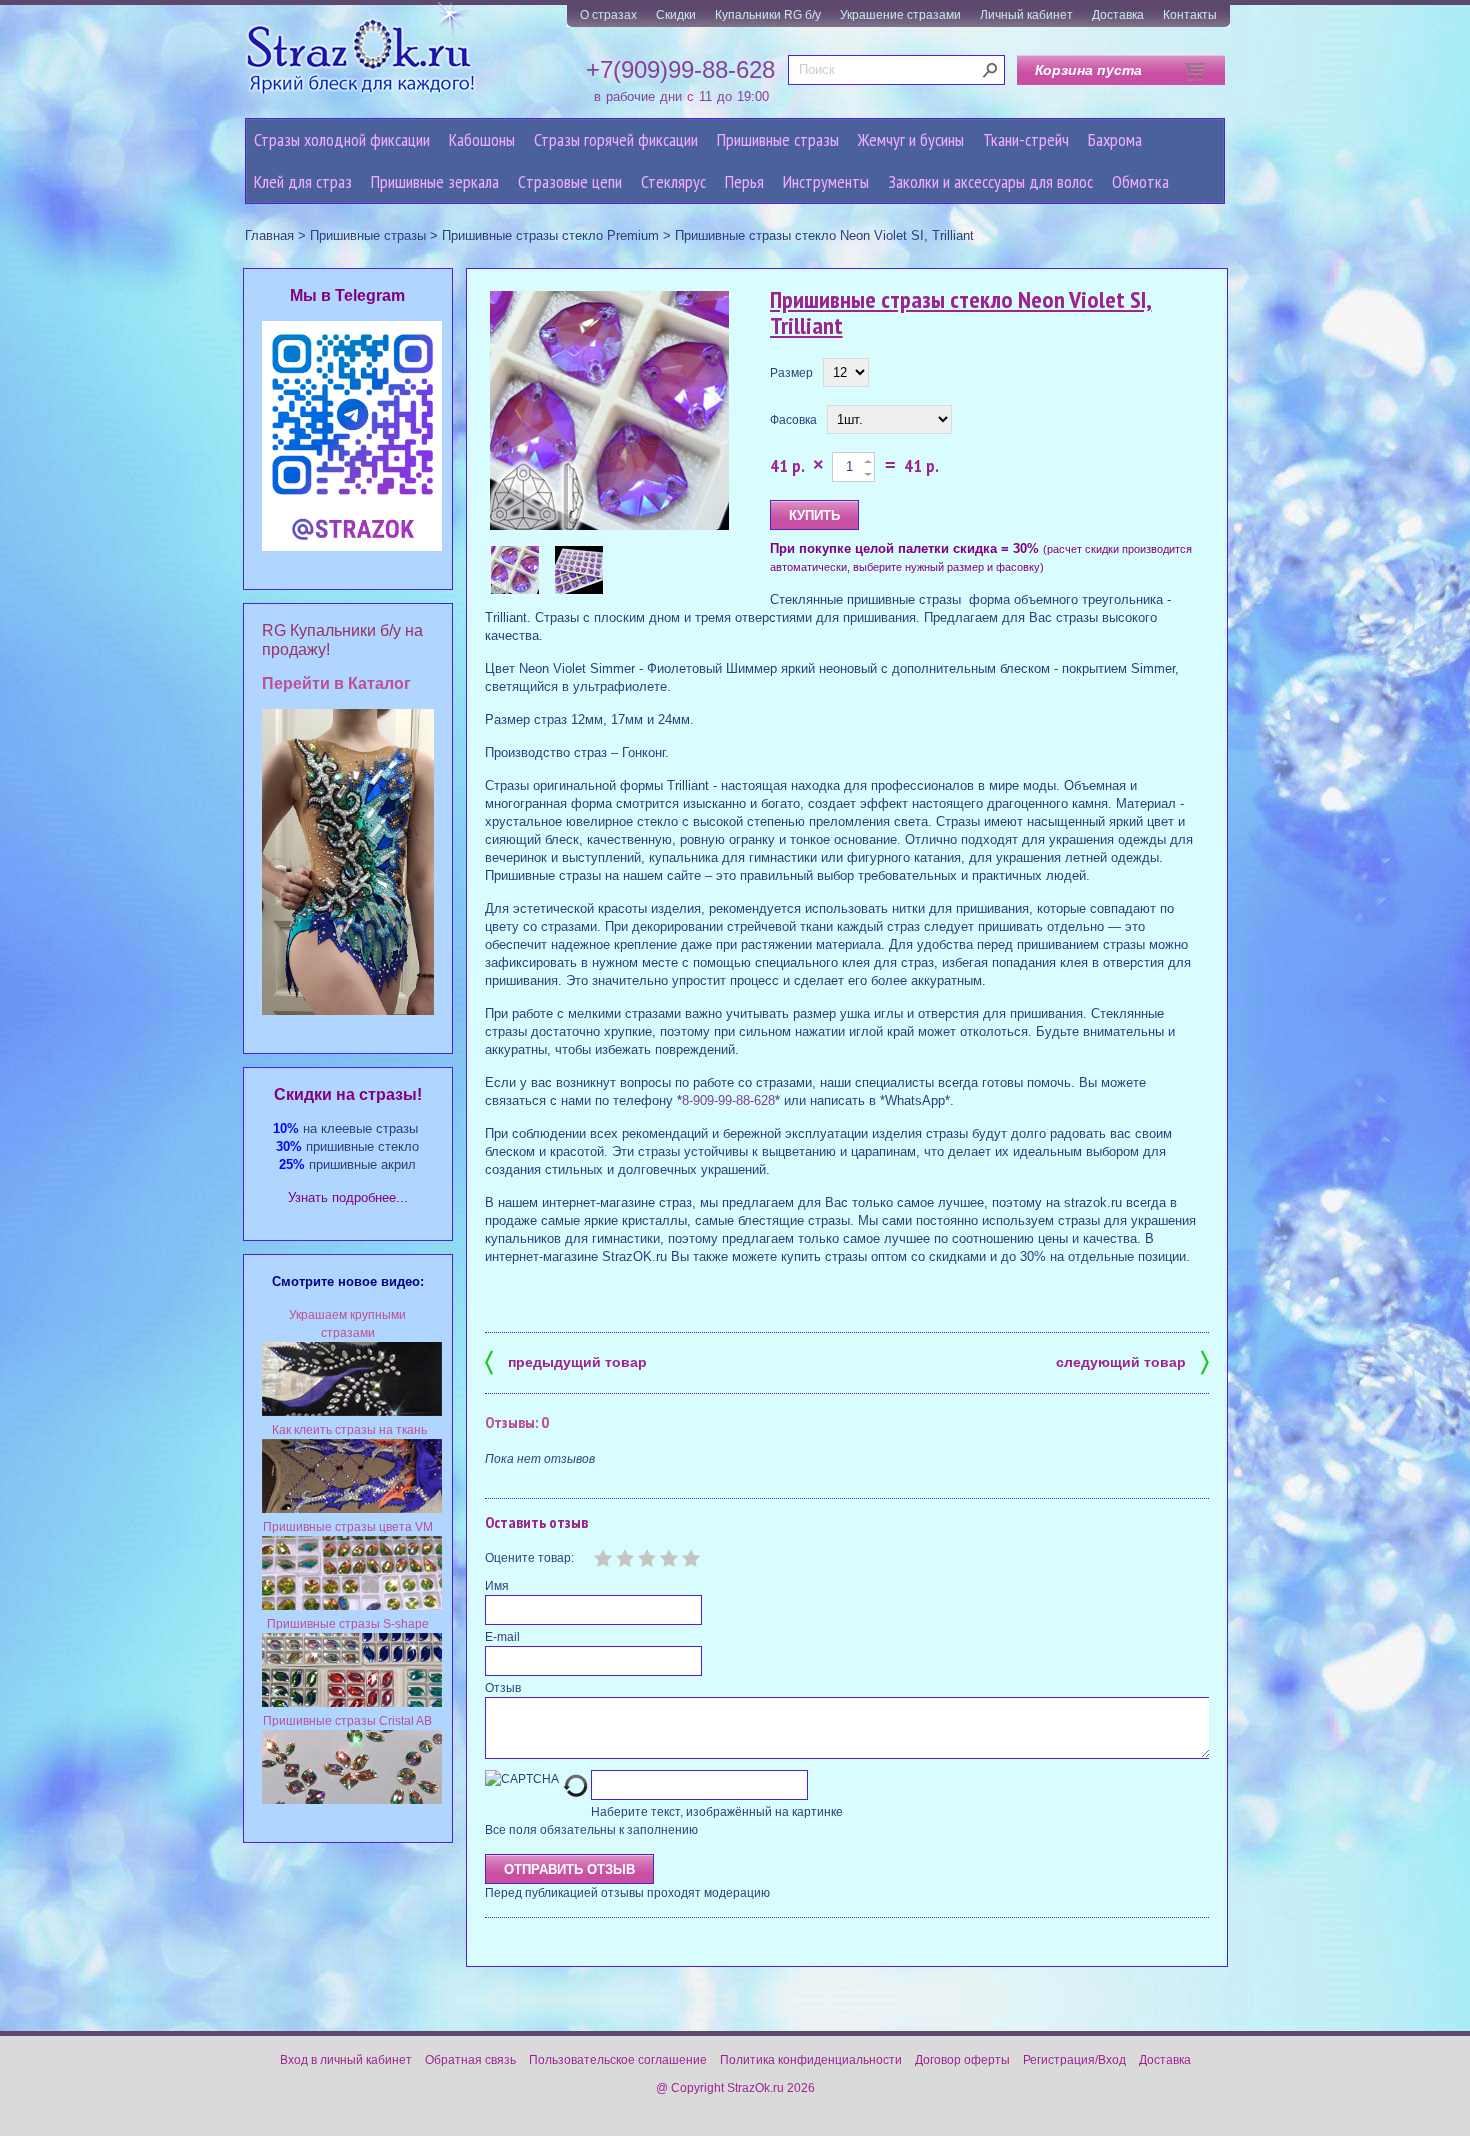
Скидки (676, 15)
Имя (497, 1586)
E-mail (502, 1637)
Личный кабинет (1026, 15)
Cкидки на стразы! (348, 1094)
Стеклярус (673, 181)
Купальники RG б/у (768, 15)
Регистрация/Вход (1074, 2060)
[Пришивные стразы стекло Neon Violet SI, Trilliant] (610, 411)
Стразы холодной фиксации (342, 139)
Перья (744, 181)
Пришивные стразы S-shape (348, 1624)
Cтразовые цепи (570, 181)
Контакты (1190, 15)
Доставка (1118, 15)
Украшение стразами (900, 15)
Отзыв (503, 1688)
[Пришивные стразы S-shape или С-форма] (352, 1703)
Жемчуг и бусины (911, 139)
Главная (269, 235)
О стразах (608, 15)
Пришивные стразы (778, 139)
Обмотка (1140, 181)
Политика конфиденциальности (811, 2060)
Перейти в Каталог (336, 683)
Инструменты (826, 181)
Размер (791, 373)
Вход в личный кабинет (346, 2060)
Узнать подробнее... (348, 1197)
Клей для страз (303, 181)
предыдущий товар (566, 1360)
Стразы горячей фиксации (616, 139)
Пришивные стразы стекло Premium (550, 235)
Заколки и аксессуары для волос (990, 181)
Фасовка (793, 420)
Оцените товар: (529, 1558)
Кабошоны (482, 139)
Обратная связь (470, 2060)
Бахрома (1115, 139)
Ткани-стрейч (1026, 139)
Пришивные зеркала (435, 181)
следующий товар (1132, 1360)
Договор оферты (962, 2060)
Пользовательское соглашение (618, 2060)
